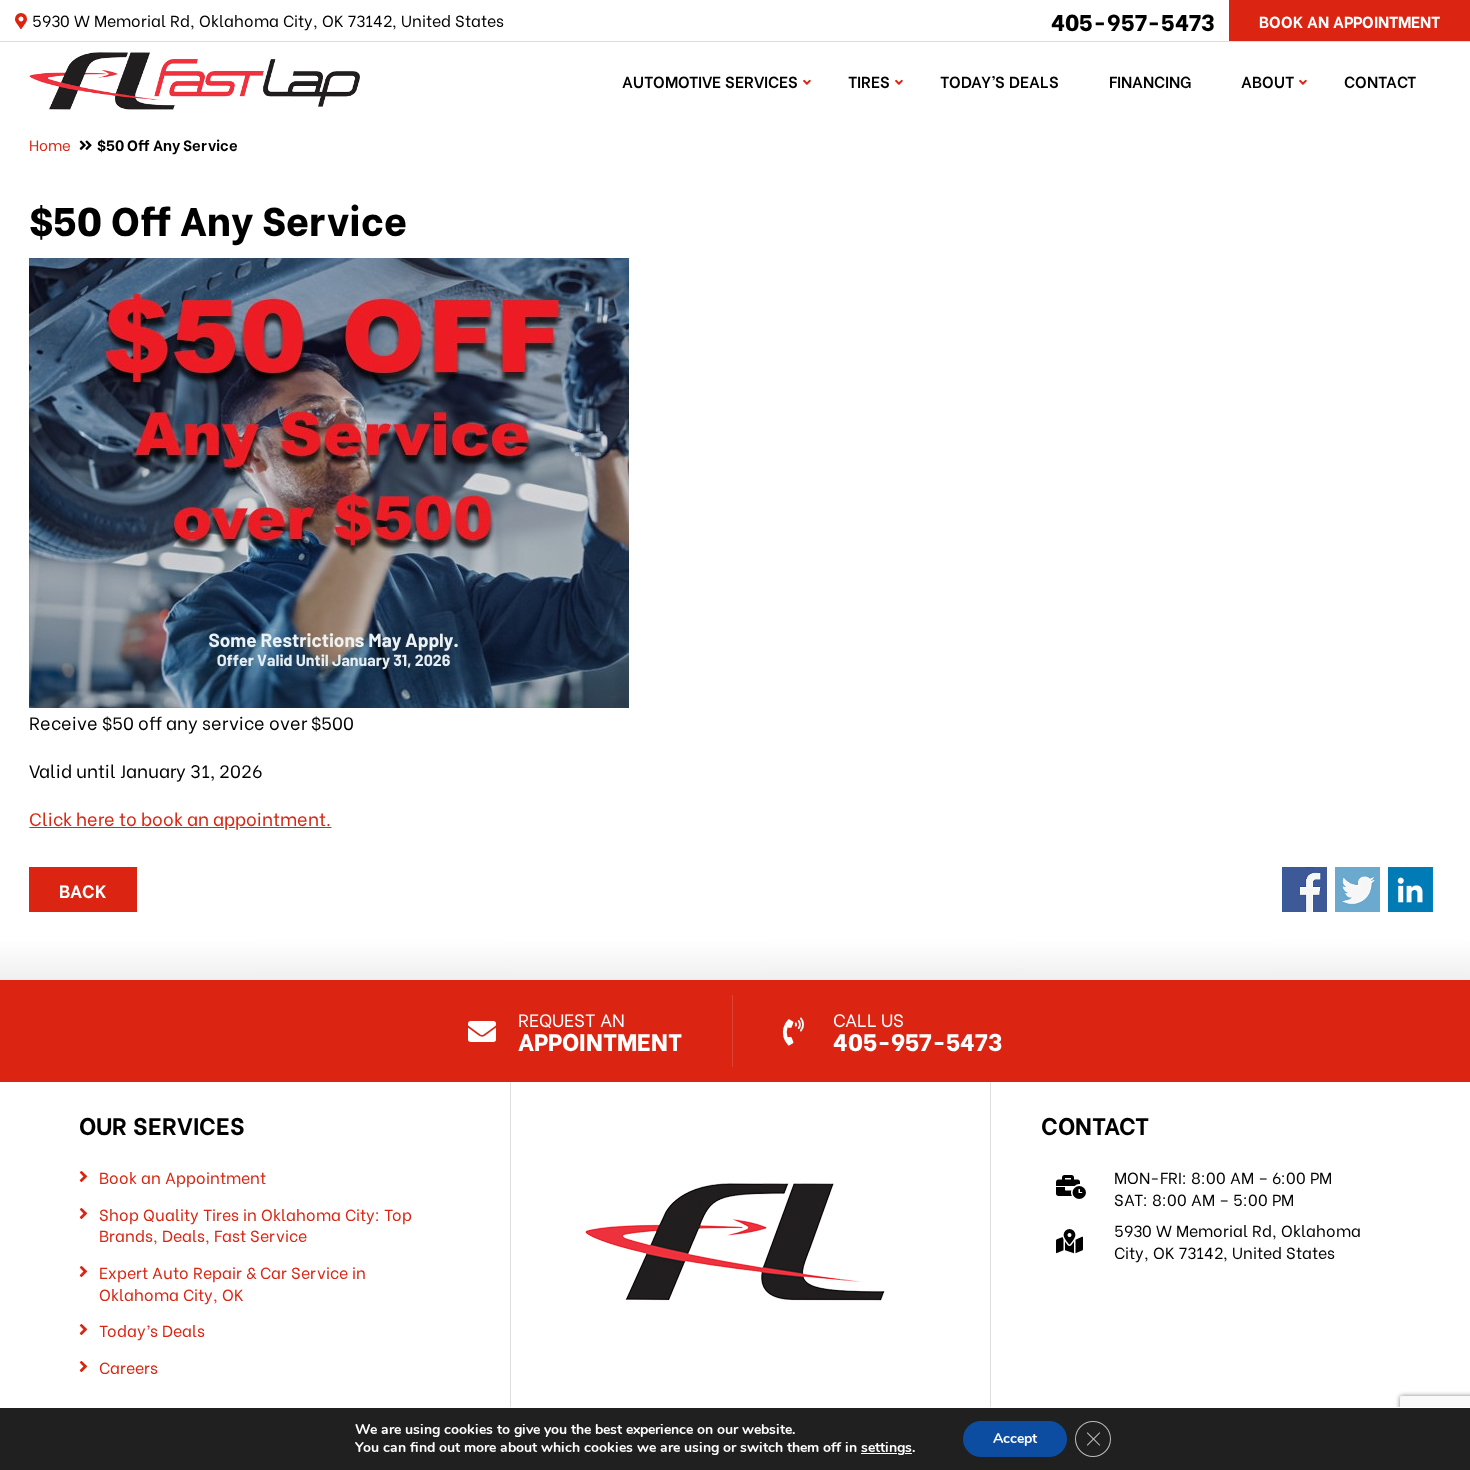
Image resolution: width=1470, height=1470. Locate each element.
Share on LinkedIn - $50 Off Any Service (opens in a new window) (1410, 889)
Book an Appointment (182, 1177)
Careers (128, 1367)
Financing (1150, 80)
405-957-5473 (1133, 20)
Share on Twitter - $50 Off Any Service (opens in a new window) (1357, 889)
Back (83, 889)
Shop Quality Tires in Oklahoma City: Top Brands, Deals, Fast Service (255, 1224)
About (1267, 80)
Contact (1380, 80)
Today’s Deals (999, 80)
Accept (1015, 1438)
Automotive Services (710, 80)
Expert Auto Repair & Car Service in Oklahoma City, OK (232, 1282)
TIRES (869, 80)
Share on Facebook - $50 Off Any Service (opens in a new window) (1304, 889)
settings (886, 1448)
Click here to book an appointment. (180, 817)
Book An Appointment (1349, 20)
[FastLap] (194, 77)
